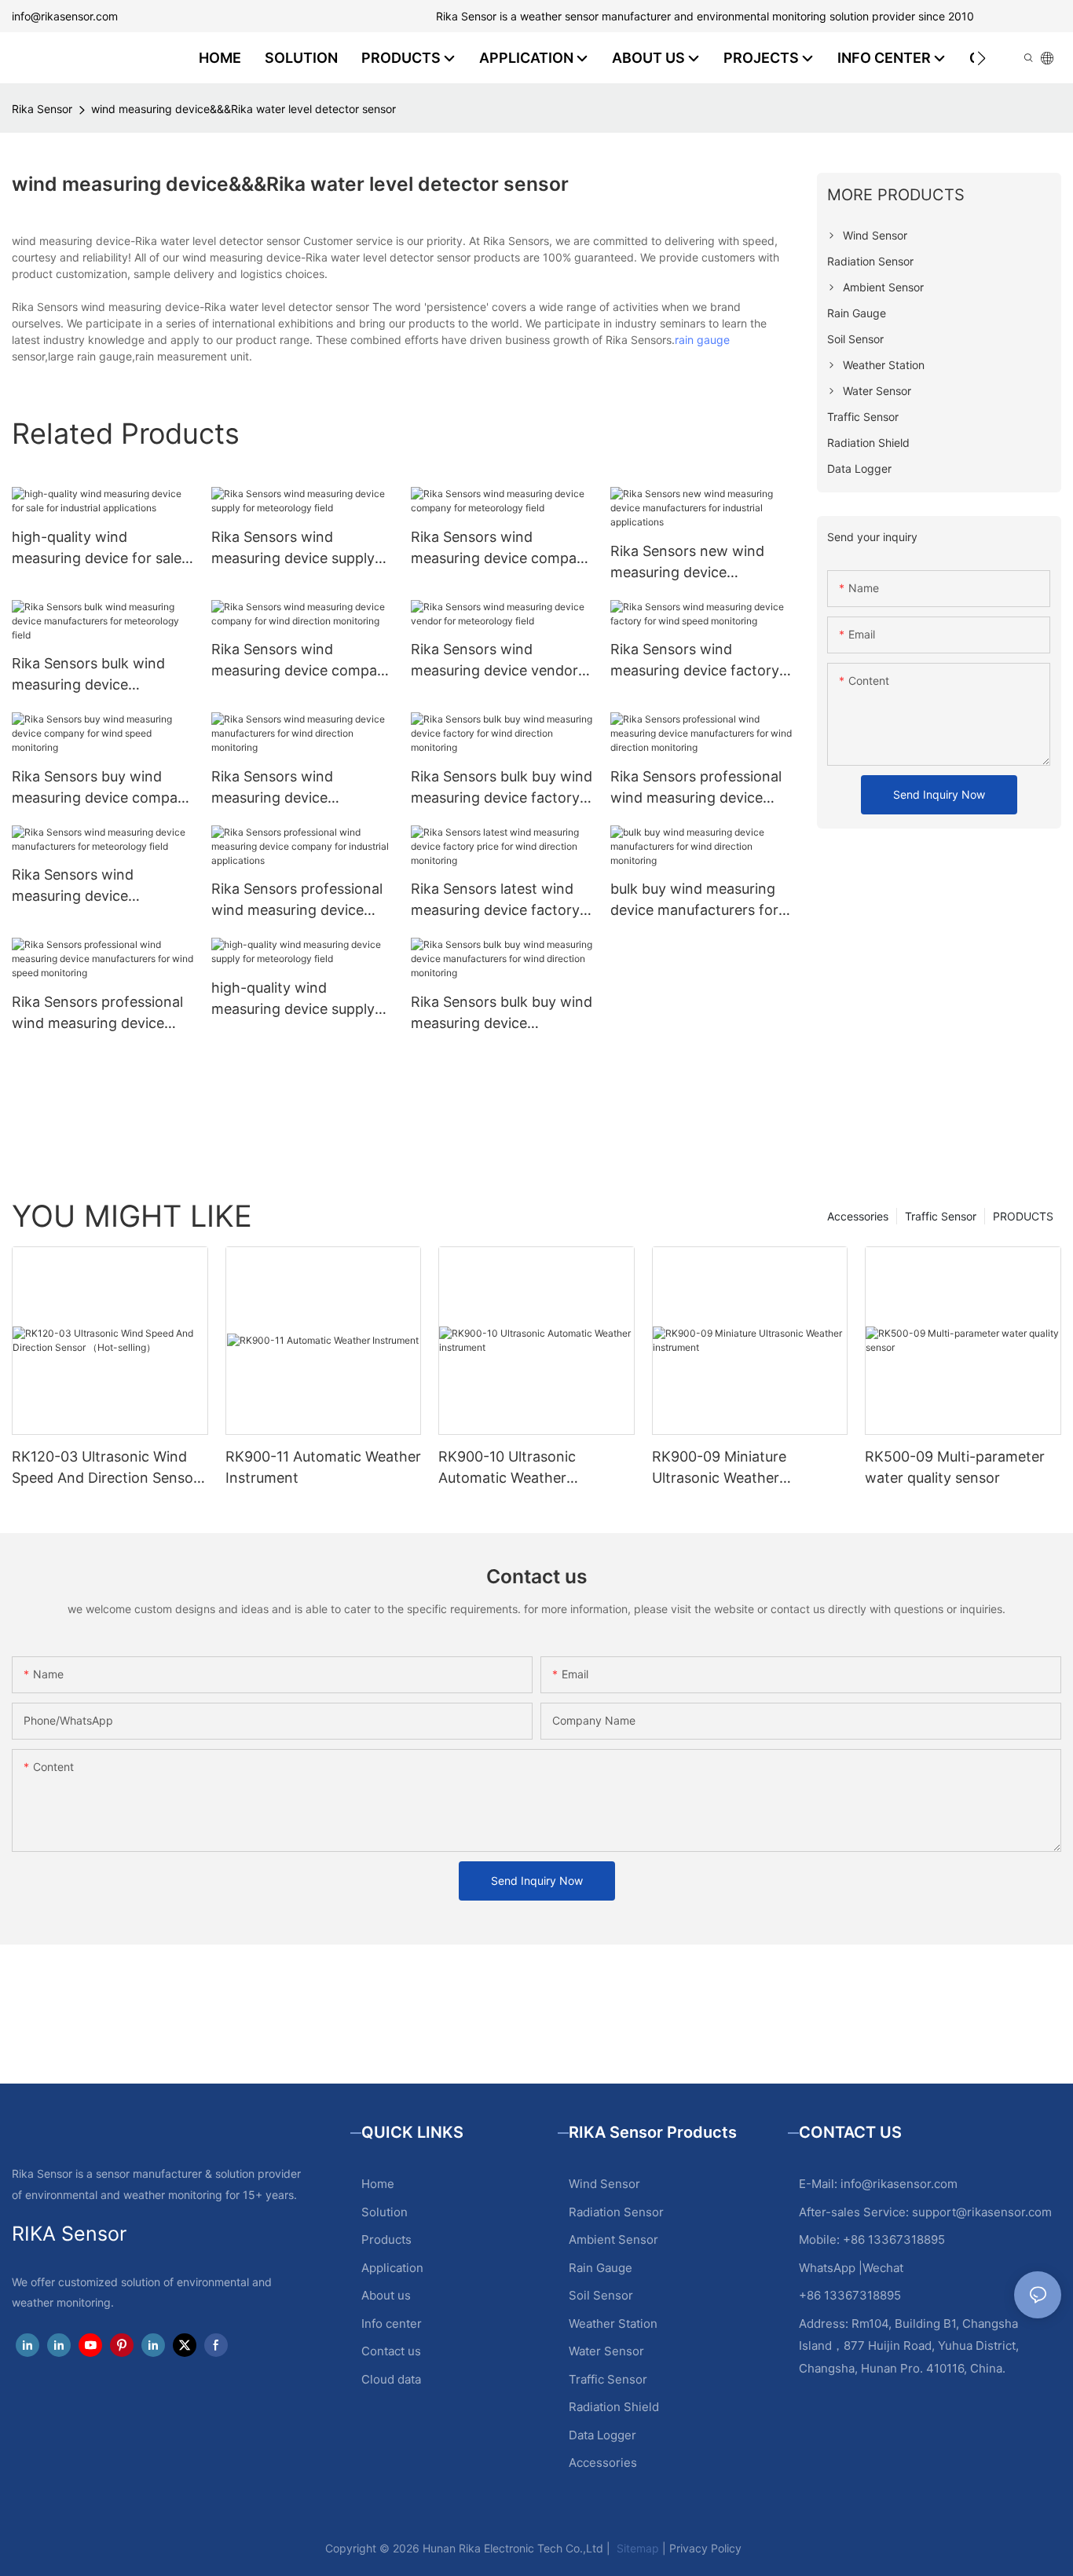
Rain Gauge (601, 2268)
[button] (981, 58)
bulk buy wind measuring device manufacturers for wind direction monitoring (696, 900)
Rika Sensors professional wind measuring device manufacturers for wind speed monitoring (97, 1014)
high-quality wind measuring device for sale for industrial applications (97, 549)
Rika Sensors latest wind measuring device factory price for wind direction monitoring (495, 900)
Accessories (858, 1216)
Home (378, 2184)
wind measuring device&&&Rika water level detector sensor (244, 109)
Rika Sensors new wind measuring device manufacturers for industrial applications (687, 563)
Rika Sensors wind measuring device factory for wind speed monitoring (699, 661)
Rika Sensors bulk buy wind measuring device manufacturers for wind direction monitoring (502, 1014)
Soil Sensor (601, 2295)
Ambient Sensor (613, 2239)
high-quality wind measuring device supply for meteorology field (293, 999)
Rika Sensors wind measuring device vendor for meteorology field (494, 661)
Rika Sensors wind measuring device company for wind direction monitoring (302, 661)
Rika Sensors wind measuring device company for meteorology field (502, 549)
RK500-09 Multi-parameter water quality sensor (955, 1467)
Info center (392, 2324)
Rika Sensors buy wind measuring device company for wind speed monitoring (103, 788)
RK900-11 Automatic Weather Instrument (323, 1467)
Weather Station (613, 2324)
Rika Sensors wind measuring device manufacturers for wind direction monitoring (290, 788)
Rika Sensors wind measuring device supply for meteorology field (293, 549)
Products (386, 2239)
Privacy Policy (705, 2548)
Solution (385, 2212)
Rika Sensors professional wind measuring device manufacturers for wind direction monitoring (696, 788)
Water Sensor (606, 2351)
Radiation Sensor (616, 2212)
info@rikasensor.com (65, 16)
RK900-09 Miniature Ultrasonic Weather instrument (719, 1468)
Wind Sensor (604, 2184)
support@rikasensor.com (982, 2212)
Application (392, 2268)
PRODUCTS (1023, 1216)
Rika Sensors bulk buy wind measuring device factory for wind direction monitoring (502, 788)
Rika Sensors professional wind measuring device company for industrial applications (297, 900)
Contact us (391, 2351)
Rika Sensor (42, 109)
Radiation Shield (614, 2407)
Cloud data (391, 2379)
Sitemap (636, 2548)
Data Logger (602, 2435)
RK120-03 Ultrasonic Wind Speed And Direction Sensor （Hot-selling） (105, 1468)
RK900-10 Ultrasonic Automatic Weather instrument (507, 1468)
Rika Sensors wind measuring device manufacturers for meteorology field (73, 886)
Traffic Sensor (941, 1216)
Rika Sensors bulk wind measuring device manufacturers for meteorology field (88, 675)
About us (386, 2295)
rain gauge (702, 340)
